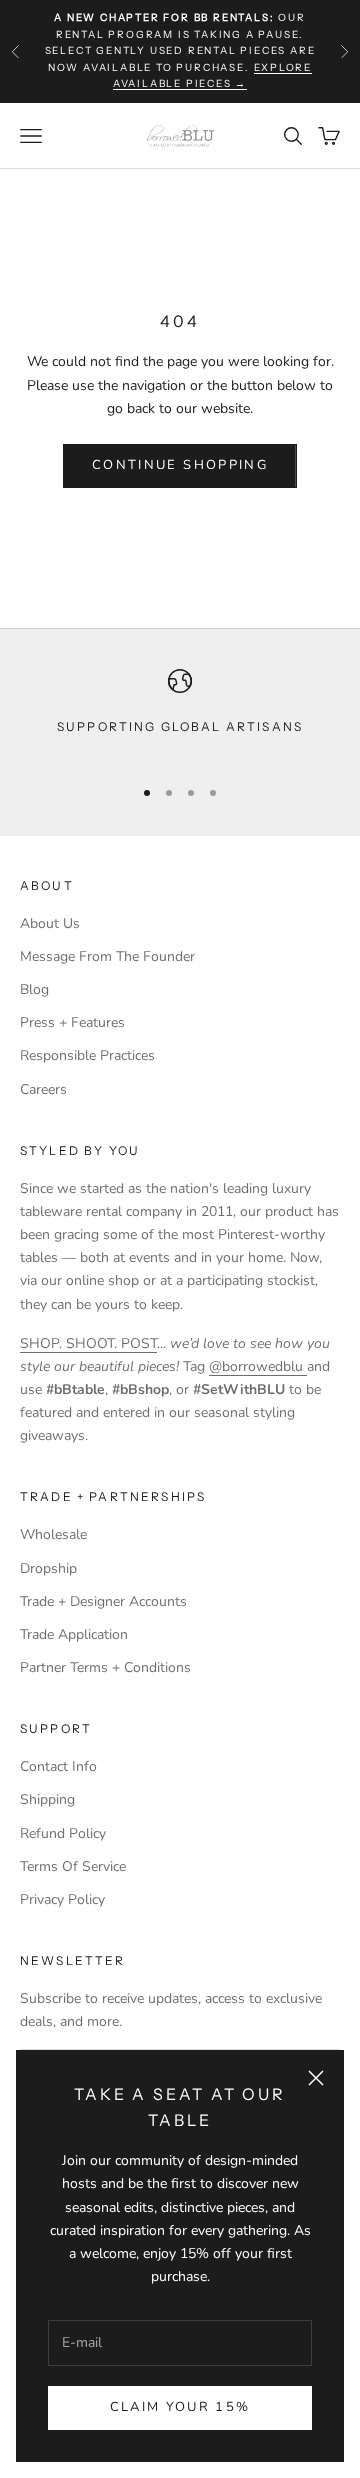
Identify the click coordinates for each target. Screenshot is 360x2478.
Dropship (48, 1568)
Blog (34, 989)
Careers (43, 1089)
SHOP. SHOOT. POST (88, 1343)
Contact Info (58, 1766)
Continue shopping (180, 465)
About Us (50, 923)
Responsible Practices (87, 1055)
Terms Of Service (73, 1866)
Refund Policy (63, 1833)
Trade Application (74, 1634)
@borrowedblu (258, 1366)
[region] (180, 713)
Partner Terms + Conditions (105, 1667)
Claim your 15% (180, 2407)
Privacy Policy (62, 1899)
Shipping (47, 1799)
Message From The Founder (107, 956)
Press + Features (72, 1022)
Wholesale (53, 1534)
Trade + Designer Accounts (103, 1601)
